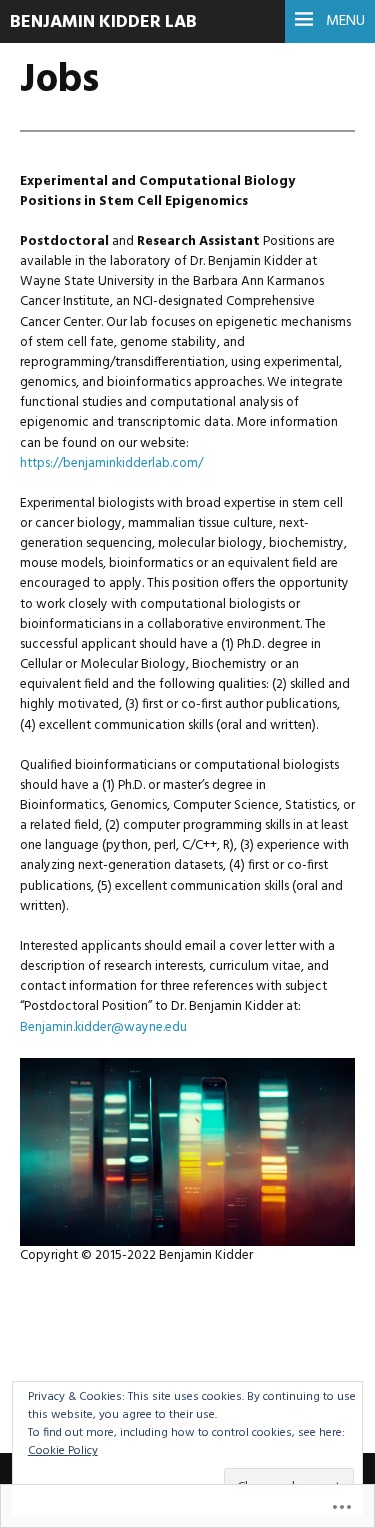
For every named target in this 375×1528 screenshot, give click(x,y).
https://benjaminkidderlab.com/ (111, 463)
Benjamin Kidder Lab (103, 22)
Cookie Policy (63, 1451)
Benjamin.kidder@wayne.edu (103, 1027)
